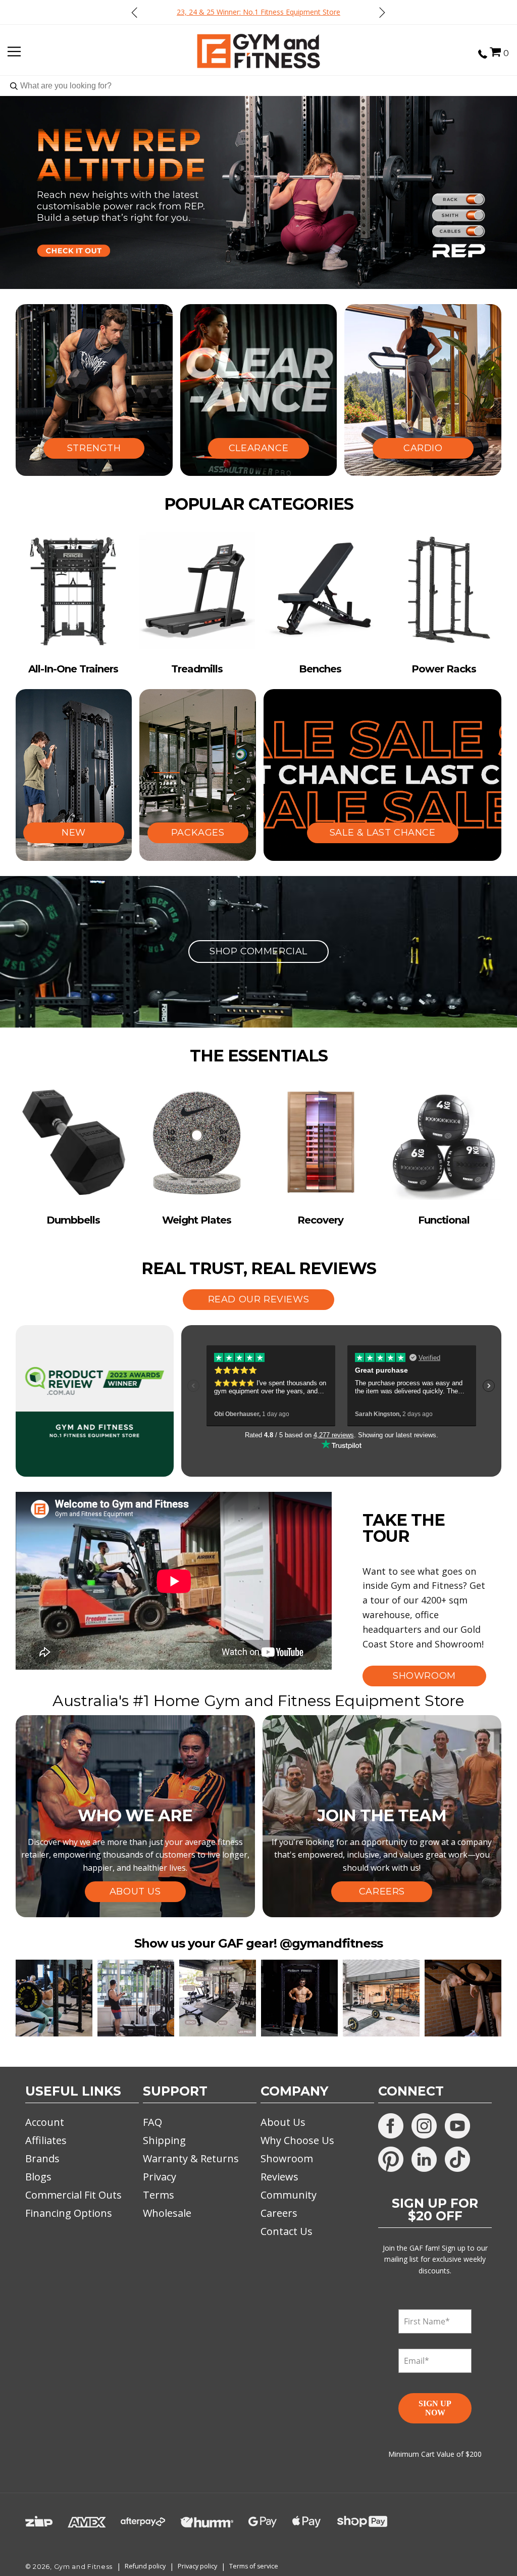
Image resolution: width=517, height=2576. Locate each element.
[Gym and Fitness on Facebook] (391, 2126)
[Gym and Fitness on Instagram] (424, 2126)
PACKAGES (198, 833)
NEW (74, 833)
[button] (495, 52)
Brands (42, 2158)
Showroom (287, 2158)
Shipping (164, 2140)
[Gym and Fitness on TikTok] (457, 2159)
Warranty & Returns (191, 2158)
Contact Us (287, 2231)
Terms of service (254, 2566)
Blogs (38, 2177)
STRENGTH (94, 448)
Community (289, 2195)
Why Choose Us (297, 2140)
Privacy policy (197, 2566)
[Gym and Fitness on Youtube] (457, 2126)
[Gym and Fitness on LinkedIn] (424, 2159)
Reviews (279, 2177)
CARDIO (423, 448)
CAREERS (382, 1891)
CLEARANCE (258, 448)
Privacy (160, 2177)
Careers (279, 2213)
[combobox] (258, 86)
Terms (159, 2195)
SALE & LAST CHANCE (383, 833)
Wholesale (167, 2213)
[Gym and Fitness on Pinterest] (391, 2159)
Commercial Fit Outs (73, 2195)
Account (45, 2122)
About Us (283, 2122)
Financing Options (69, 2213)
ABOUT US (135, 1891)
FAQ (152, 2122)
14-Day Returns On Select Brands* (259, 12)
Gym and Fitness (84, 2567)
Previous (135, 12)
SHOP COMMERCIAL (258, 951)
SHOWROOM (424, 1676)
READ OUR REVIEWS (259, 1299)
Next (382, 12)
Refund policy (145, 2566)
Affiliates (46, 2140)
